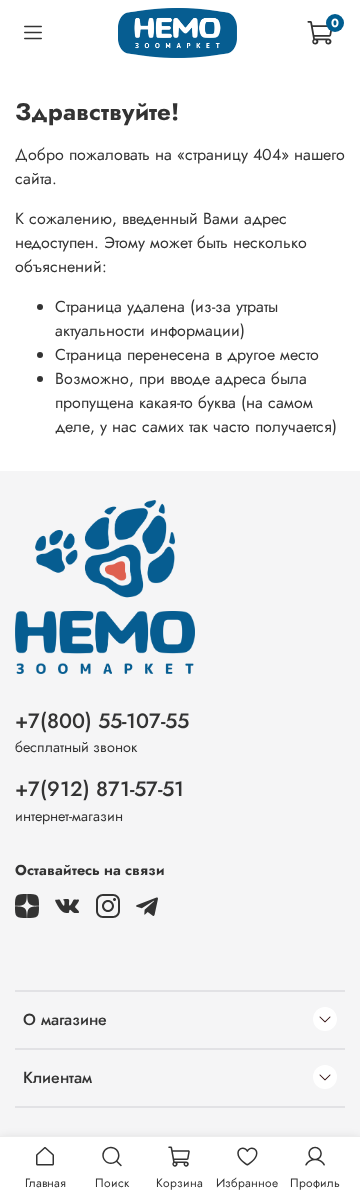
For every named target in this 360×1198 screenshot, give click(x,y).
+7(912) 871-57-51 (99, 789)
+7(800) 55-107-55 (102, 721)
